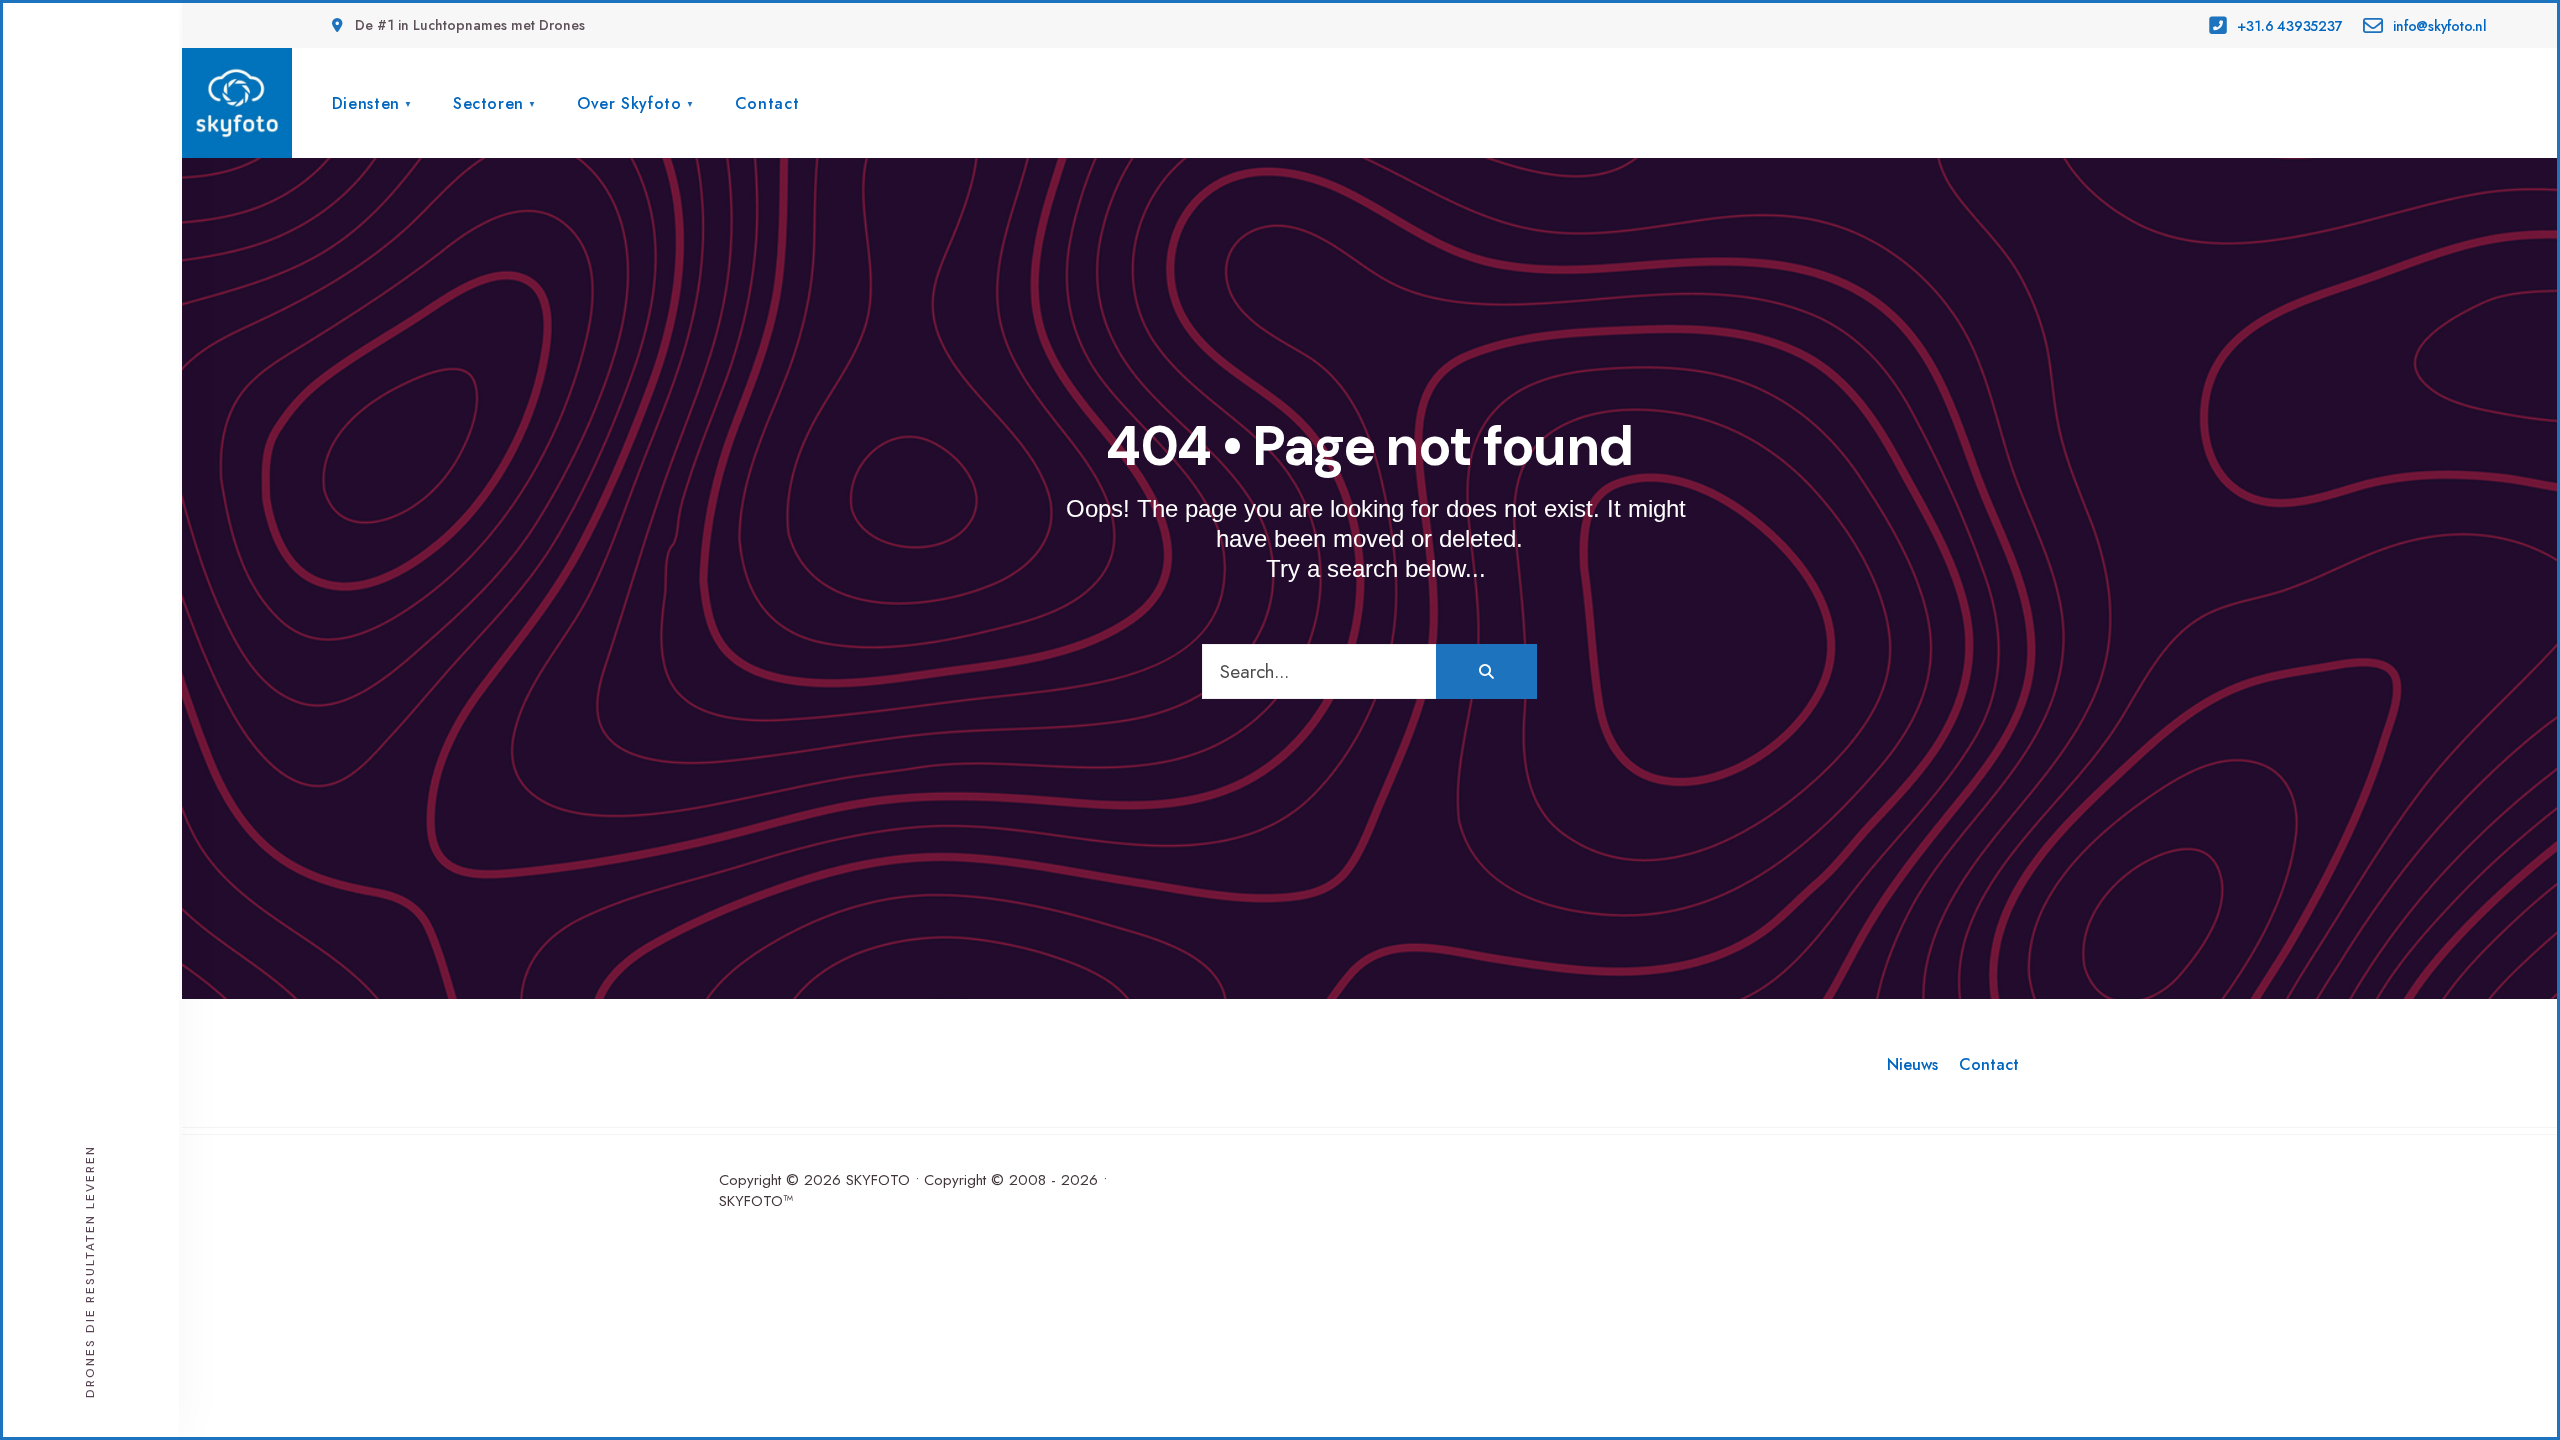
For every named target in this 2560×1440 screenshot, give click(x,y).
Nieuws (1912, 1064)
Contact (767, 103)
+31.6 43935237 (2288, 26)
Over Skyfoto (629, 103)
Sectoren (488, 103)
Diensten (366, 103)
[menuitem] (372, 101)
